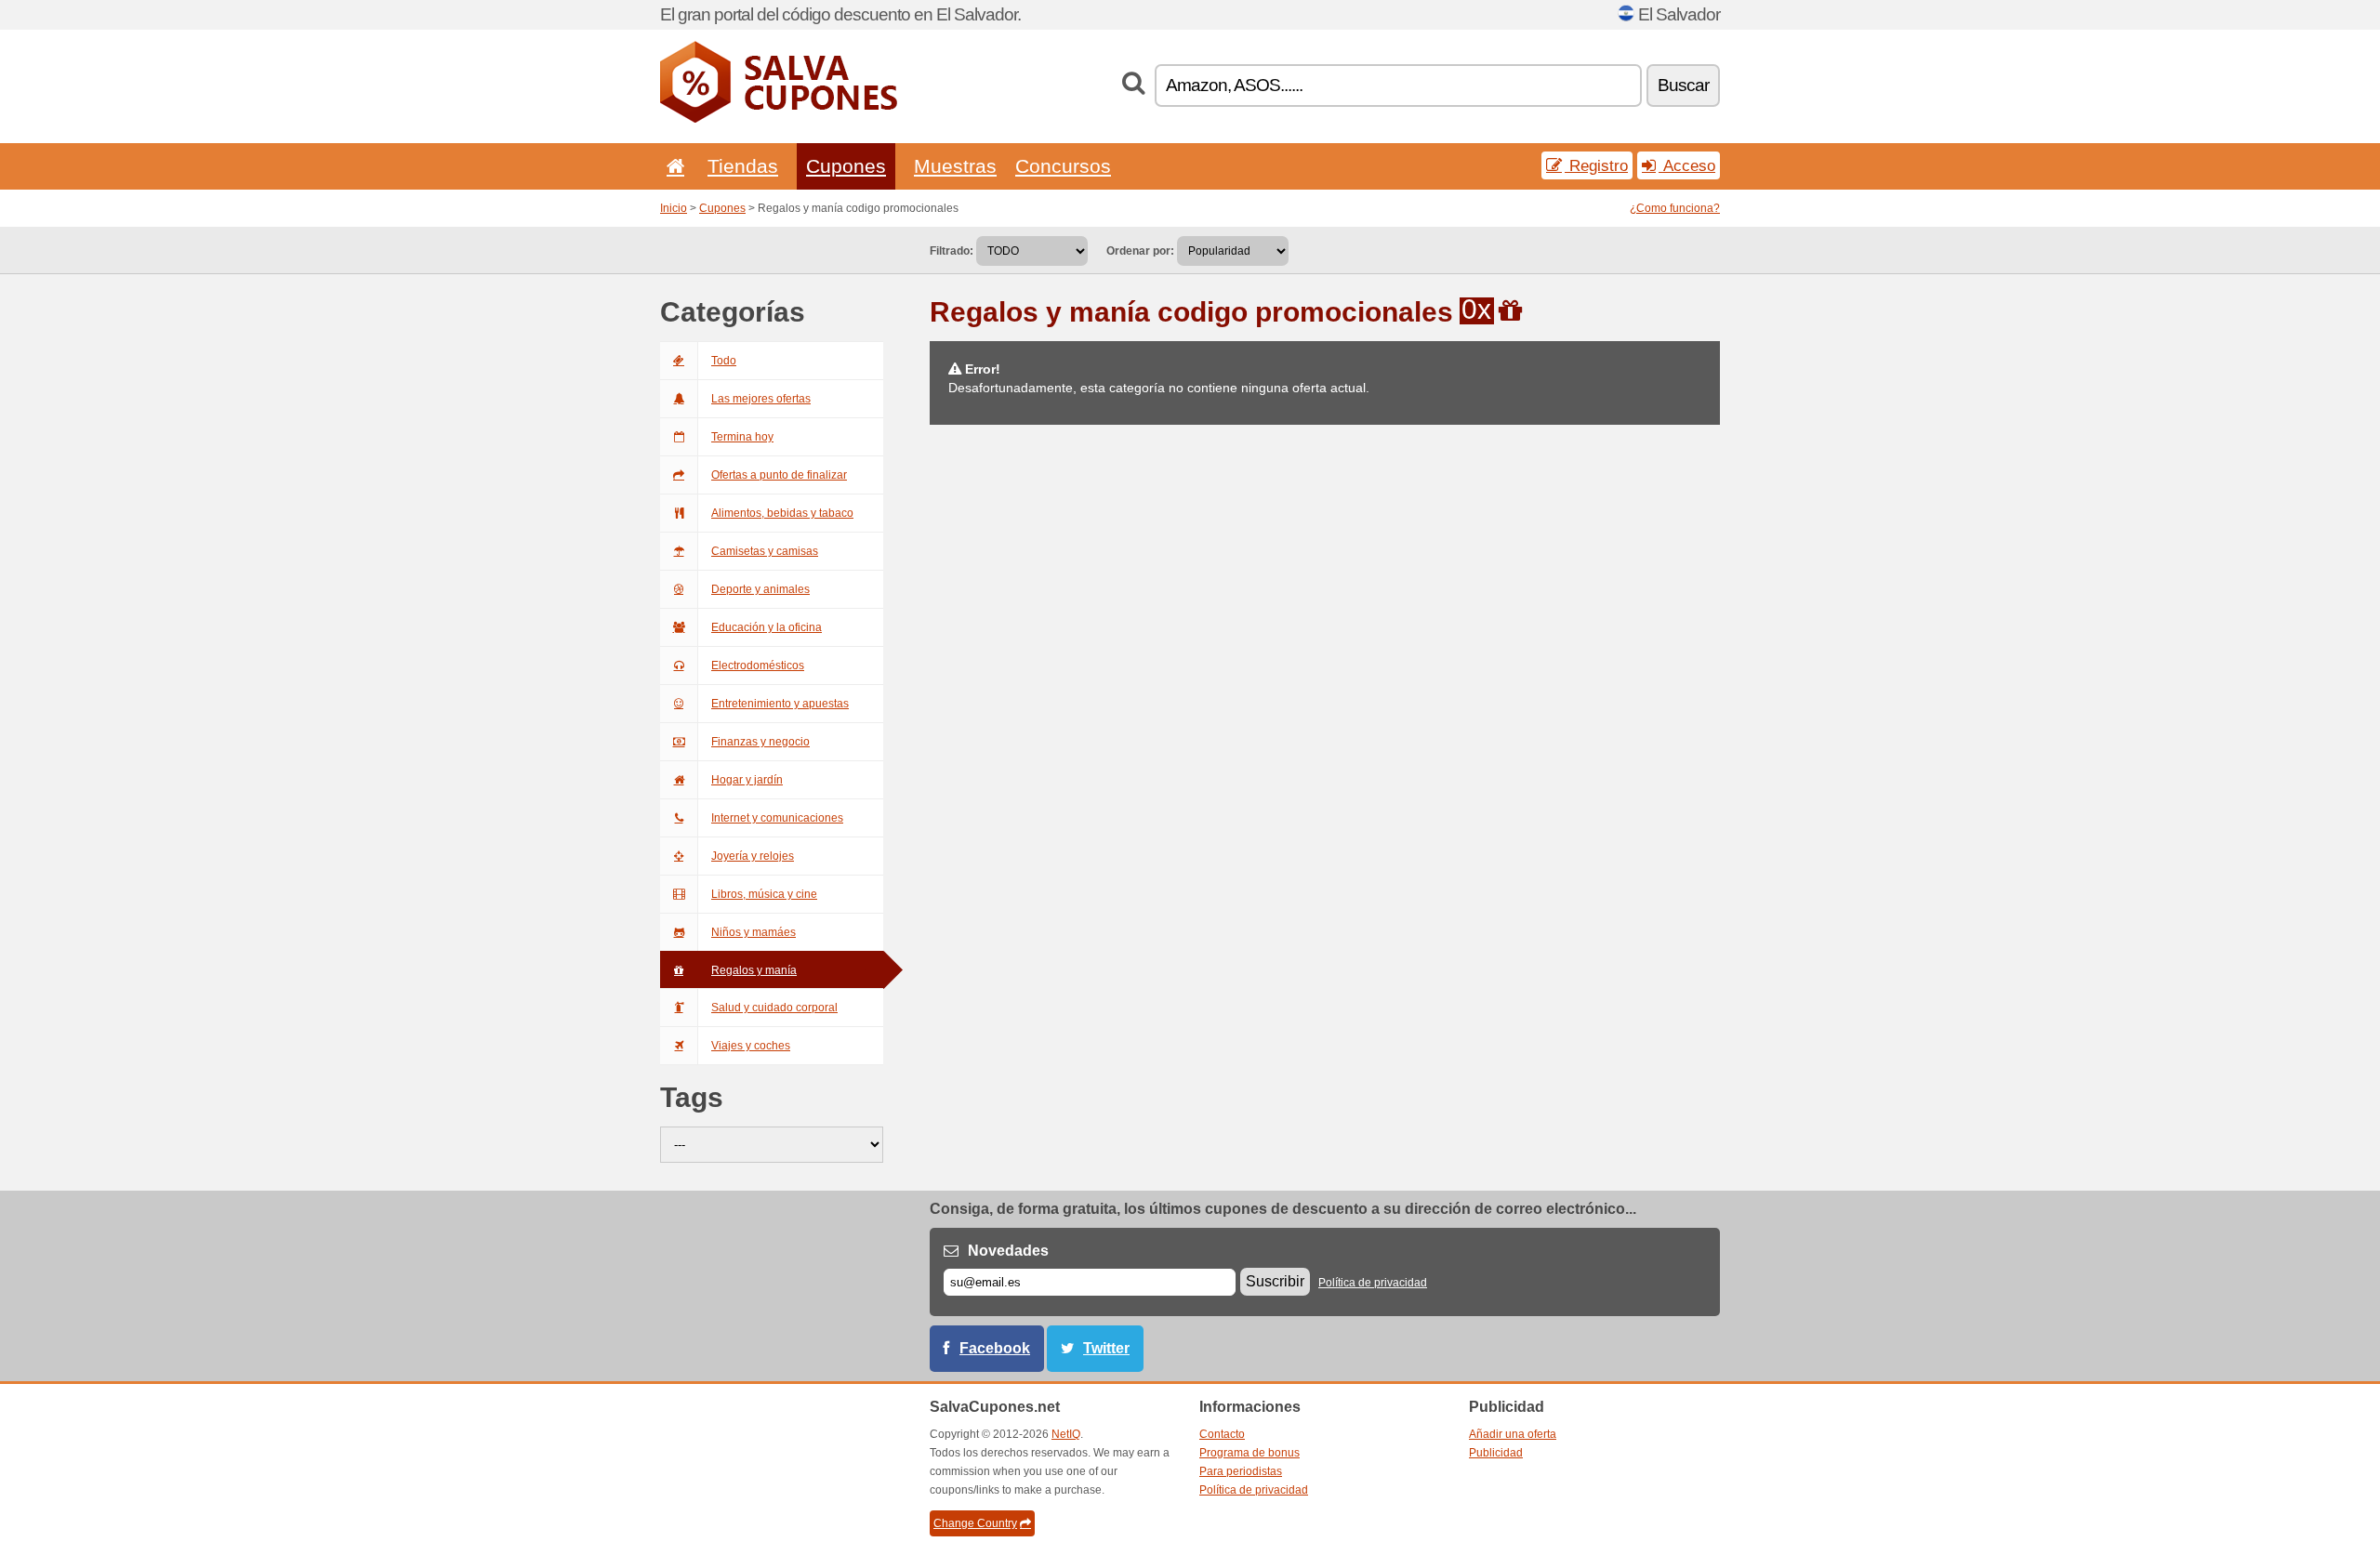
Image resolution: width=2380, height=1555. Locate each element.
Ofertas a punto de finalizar (779, 475)
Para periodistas (1241, 1471)
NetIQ (1066, 1434)
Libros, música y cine (764, 894)
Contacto (1222, 1434)
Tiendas (743, 166)
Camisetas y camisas (765, 551)
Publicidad (1496, 1453)
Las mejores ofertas (761, 399)
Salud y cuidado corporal (774, 1008)
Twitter (1106, 1348)
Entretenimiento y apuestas (780, 704)
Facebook (995, 1348)
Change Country (975, 1523)
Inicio (674, 208)
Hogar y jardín (747, 780)
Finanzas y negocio (760, 742)
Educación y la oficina (767, 627)
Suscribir (1275, 1281)
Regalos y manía (754, 970)
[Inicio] (672, 166)
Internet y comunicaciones (777, 818)
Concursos (1063, 166)
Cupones (846, 166)
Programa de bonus (1249, 1453)
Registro (1596, 165)
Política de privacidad (1373, 1283)
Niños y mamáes (754, 932)
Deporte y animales (760, 589)
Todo (724, 361)
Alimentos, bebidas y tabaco (782, 513)
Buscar (1683, 85)
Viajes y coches (751, 1046)
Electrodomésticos (758, 665)
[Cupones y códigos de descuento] (779, 119)
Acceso (1687, 165)
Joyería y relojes (753, 856)
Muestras (955, 166)
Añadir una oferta (1513, 1434)
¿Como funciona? (1675, 208)
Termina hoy (742, 437)
